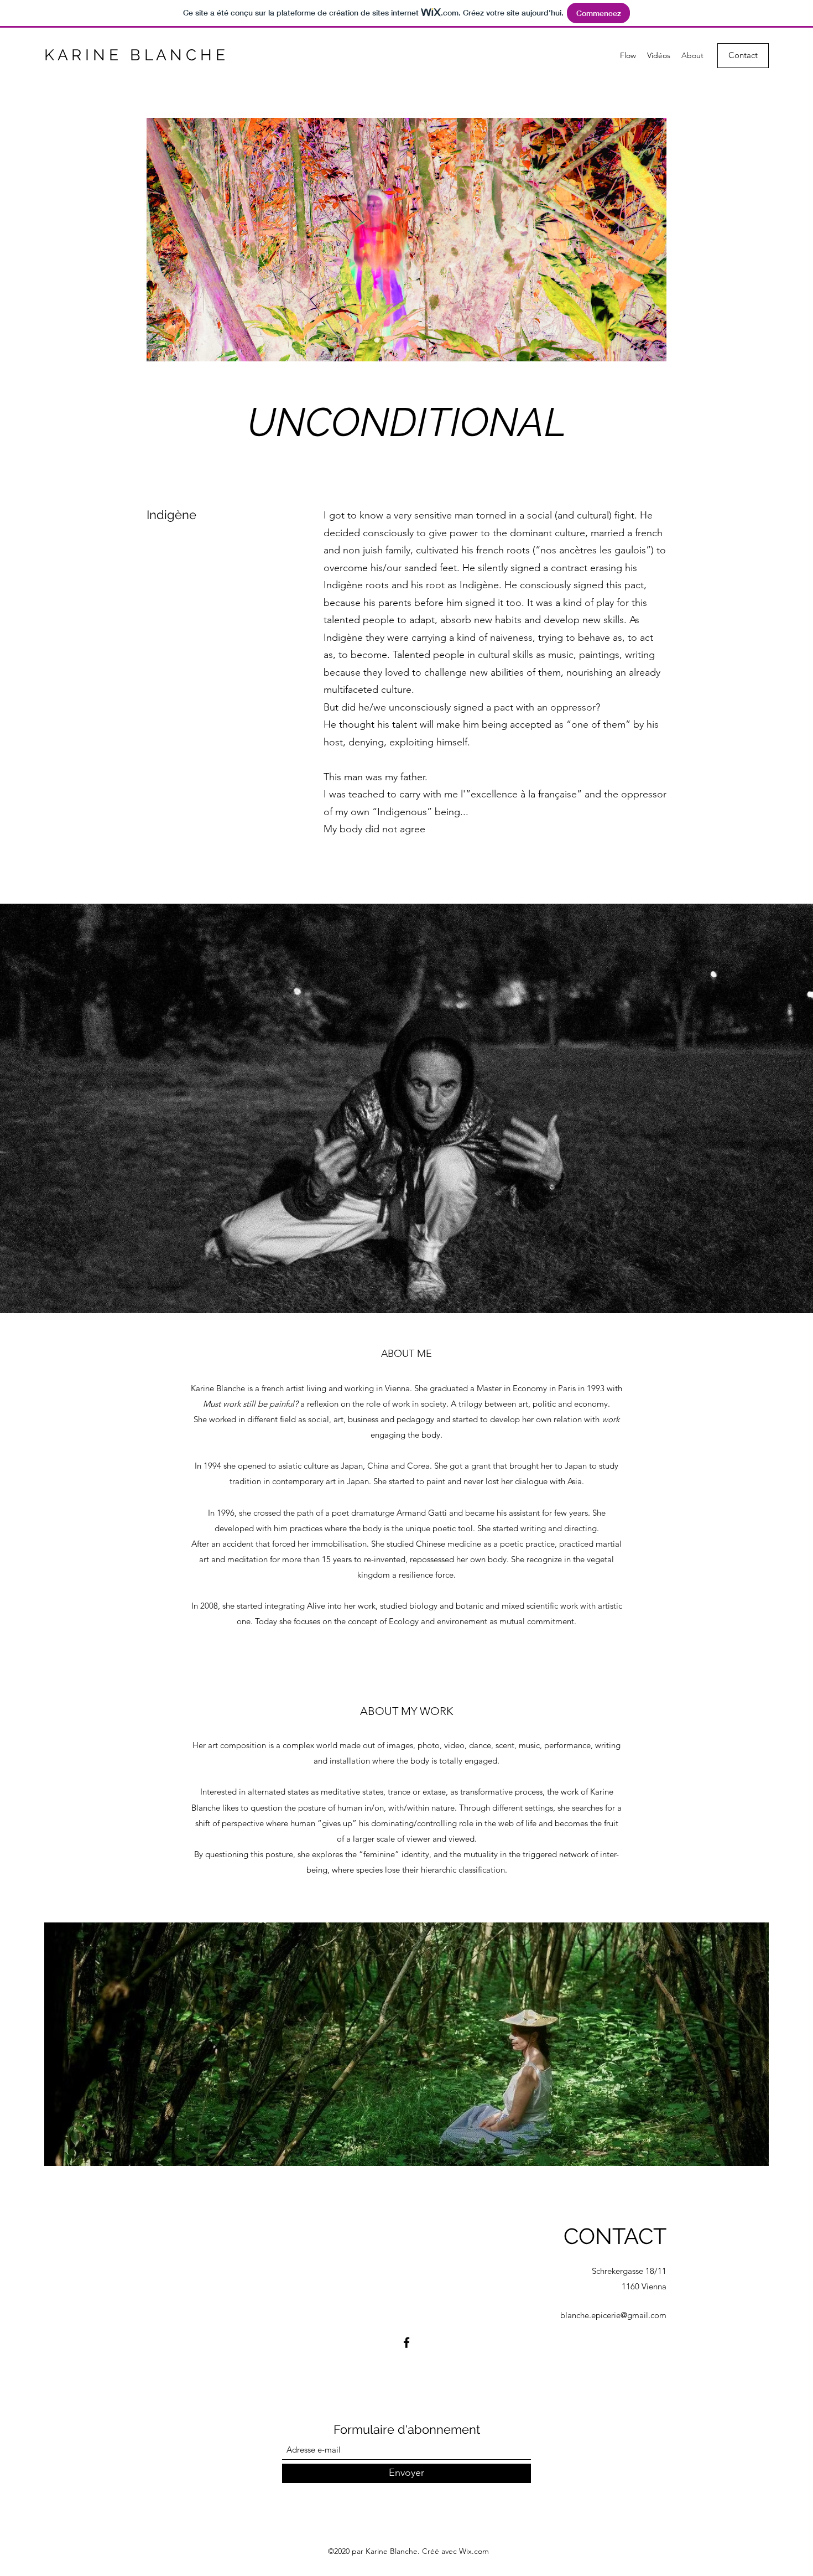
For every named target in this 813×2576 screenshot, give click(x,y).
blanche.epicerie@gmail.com (613, 2315)
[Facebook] (406, 2342)
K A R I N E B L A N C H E (135, 55)
